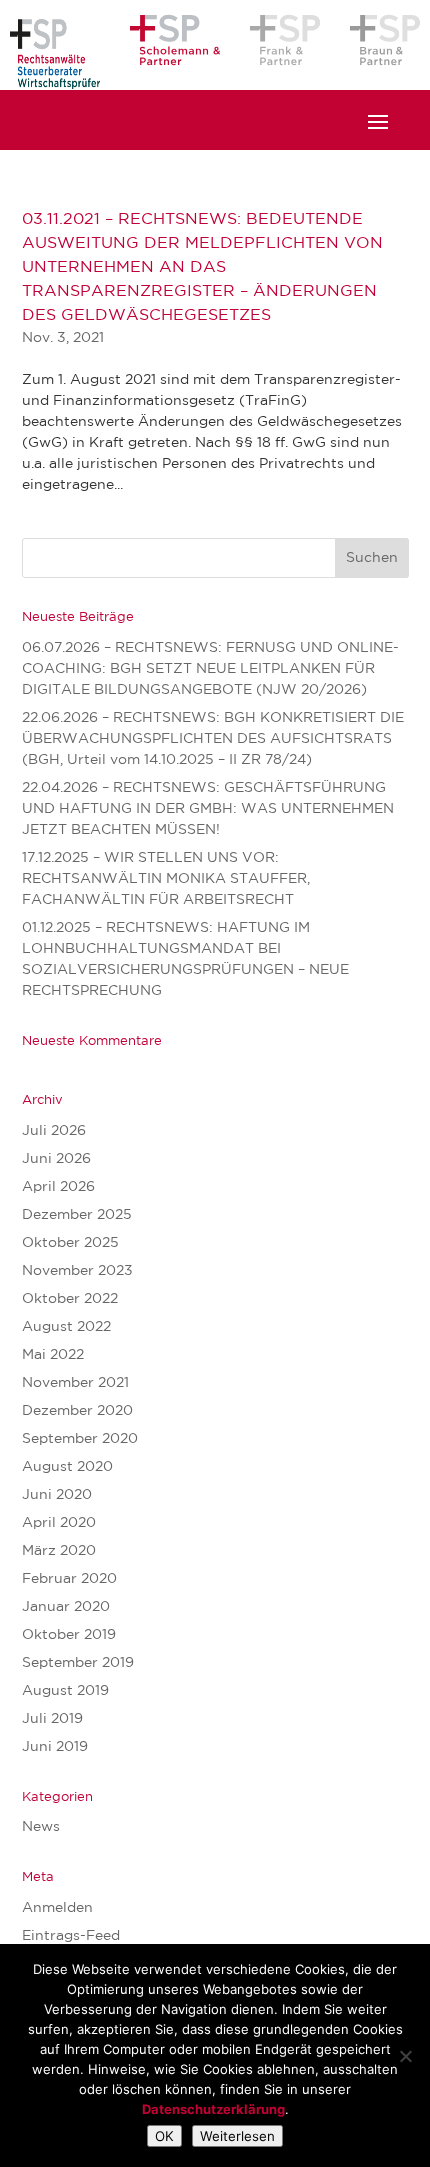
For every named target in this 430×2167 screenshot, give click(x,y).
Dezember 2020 (77, 1411)
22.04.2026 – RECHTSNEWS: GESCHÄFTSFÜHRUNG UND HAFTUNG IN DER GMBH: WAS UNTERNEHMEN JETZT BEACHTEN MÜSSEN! (208, 809)
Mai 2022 (53, 1355)
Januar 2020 (66, 1607)
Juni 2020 (57, 1495)
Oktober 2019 (69, 1635)
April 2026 (58, 1187)
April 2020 (59, 1523)
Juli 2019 (52, 1719)
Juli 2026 (54, 1131)
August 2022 (66, 1327)
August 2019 (65, 1691)
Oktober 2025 (70, 1243)
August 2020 (67, 1467)
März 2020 (59, 1551)
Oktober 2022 (70, 1299)
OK (164, 2136)
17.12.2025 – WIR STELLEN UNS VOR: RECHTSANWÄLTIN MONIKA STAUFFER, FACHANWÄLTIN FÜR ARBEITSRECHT (166, 879)
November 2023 (77, 1271)
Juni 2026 (56, 1159)
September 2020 (80, 1439)
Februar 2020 (69, 1579)
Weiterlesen (237, 2136)
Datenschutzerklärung (213, 2109)
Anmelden (57, 1908)
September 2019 (78, 1663)
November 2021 (75, 1383)
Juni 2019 (55, 1747)
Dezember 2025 (77, 1215)
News (41, 1827)
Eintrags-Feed (71, 1936)
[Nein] (405, 2056)
